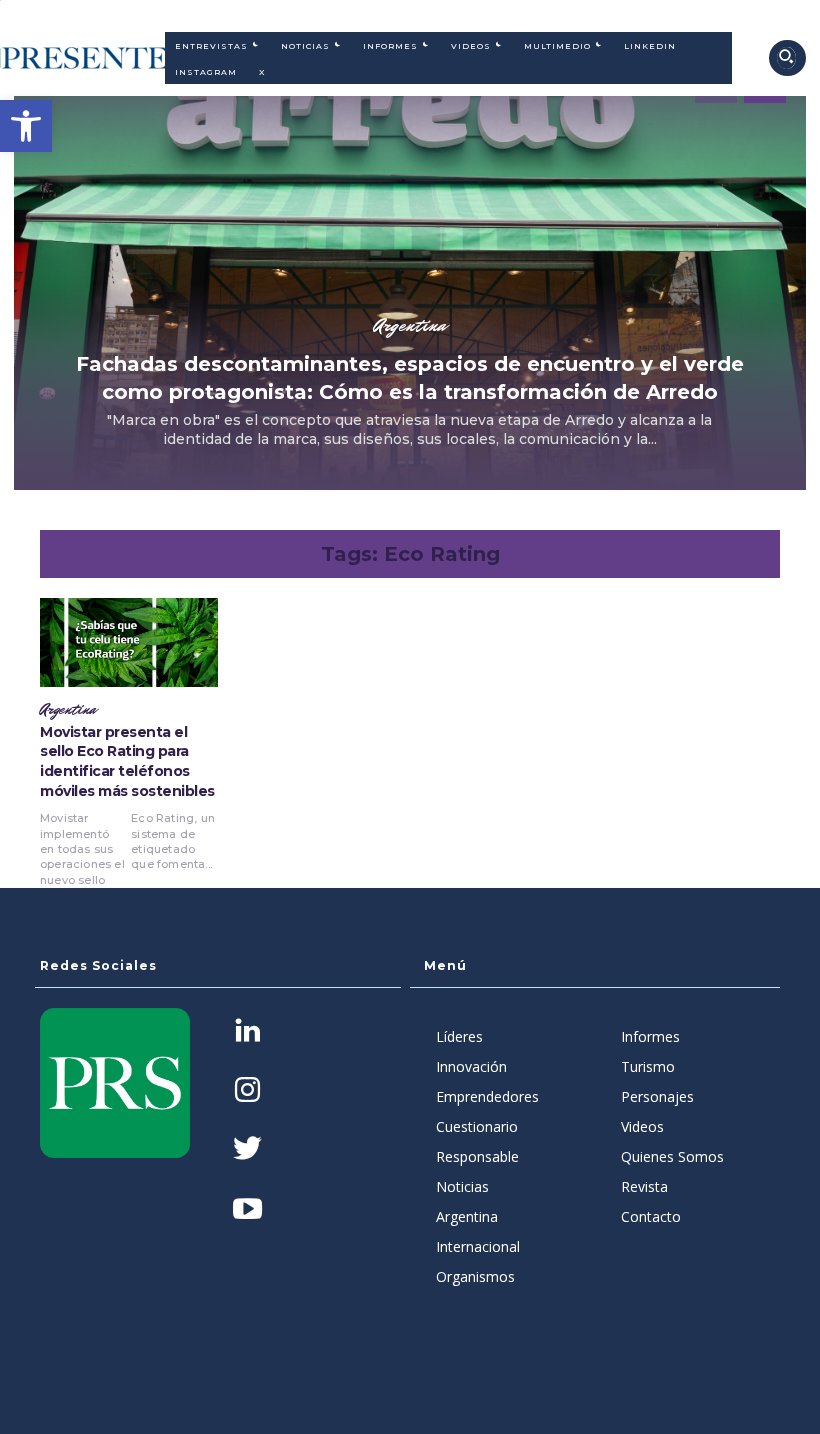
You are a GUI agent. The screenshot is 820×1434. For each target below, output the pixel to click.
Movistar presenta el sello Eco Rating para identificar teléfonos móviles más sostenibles (127, 761)
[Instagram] (247, 1091)
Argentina (410, 325)
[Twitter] (247, 1150)
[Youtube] (247, 1210)
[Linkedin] (247, 1032)
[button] (26, 126)
